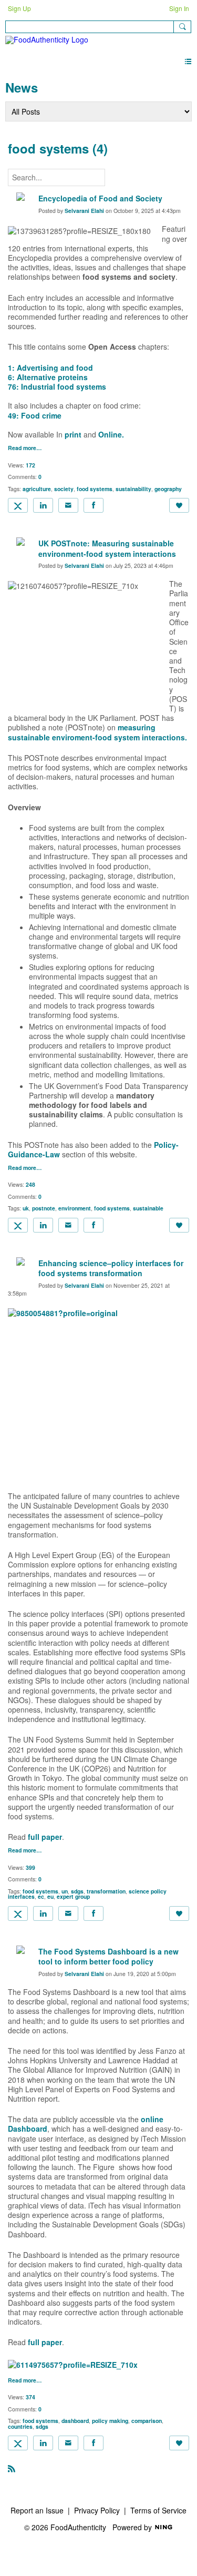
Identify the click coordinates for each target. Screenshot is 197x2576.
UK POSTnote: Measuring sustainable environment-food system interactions (107, 548)
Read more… (25, 448)
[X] (18, 505)
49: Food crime (35, 415)
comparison (147, 2421)
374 (30, 2397)
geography (168, 489)
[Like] (179, 505)
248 (30, 1184)
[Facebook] (94, 505)
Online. (111, 434)
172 (30, 465)
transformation (106, 1891)
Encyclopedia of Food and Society (100, 198)
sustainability (133, 489)
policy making (110, 2421)
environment (75, 1208)
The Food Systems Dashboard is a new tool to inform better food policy (108, 1957)
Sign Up (19, 8)
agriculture (37, 489)
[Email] (68, 505)
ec (41, 1896)
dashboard (75, 2421)
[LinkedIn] (43, 505)
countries (20, 2426)
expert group (73, 1896)
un (65, 1891)
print (73, 434)
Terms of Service (158, 2510)
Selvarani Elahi (84, 211)
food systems (95, 489)
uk (26, 1208)
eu (50, 1896)
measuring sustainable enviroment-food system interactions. (97, 732)
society (64, 489)
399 (30, 1867)
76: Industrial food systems (57, 386)
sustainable (148, 1208)
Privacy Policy (97, 2510)
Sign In (179, 8)
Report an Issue (37, 2510)
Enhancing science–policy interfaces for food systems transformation (111, 1268)
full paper (45, 1837)
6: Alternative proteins (48, 377)
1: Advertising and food (50, 368)
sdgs (77, 1891)
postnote (44, 1208)
